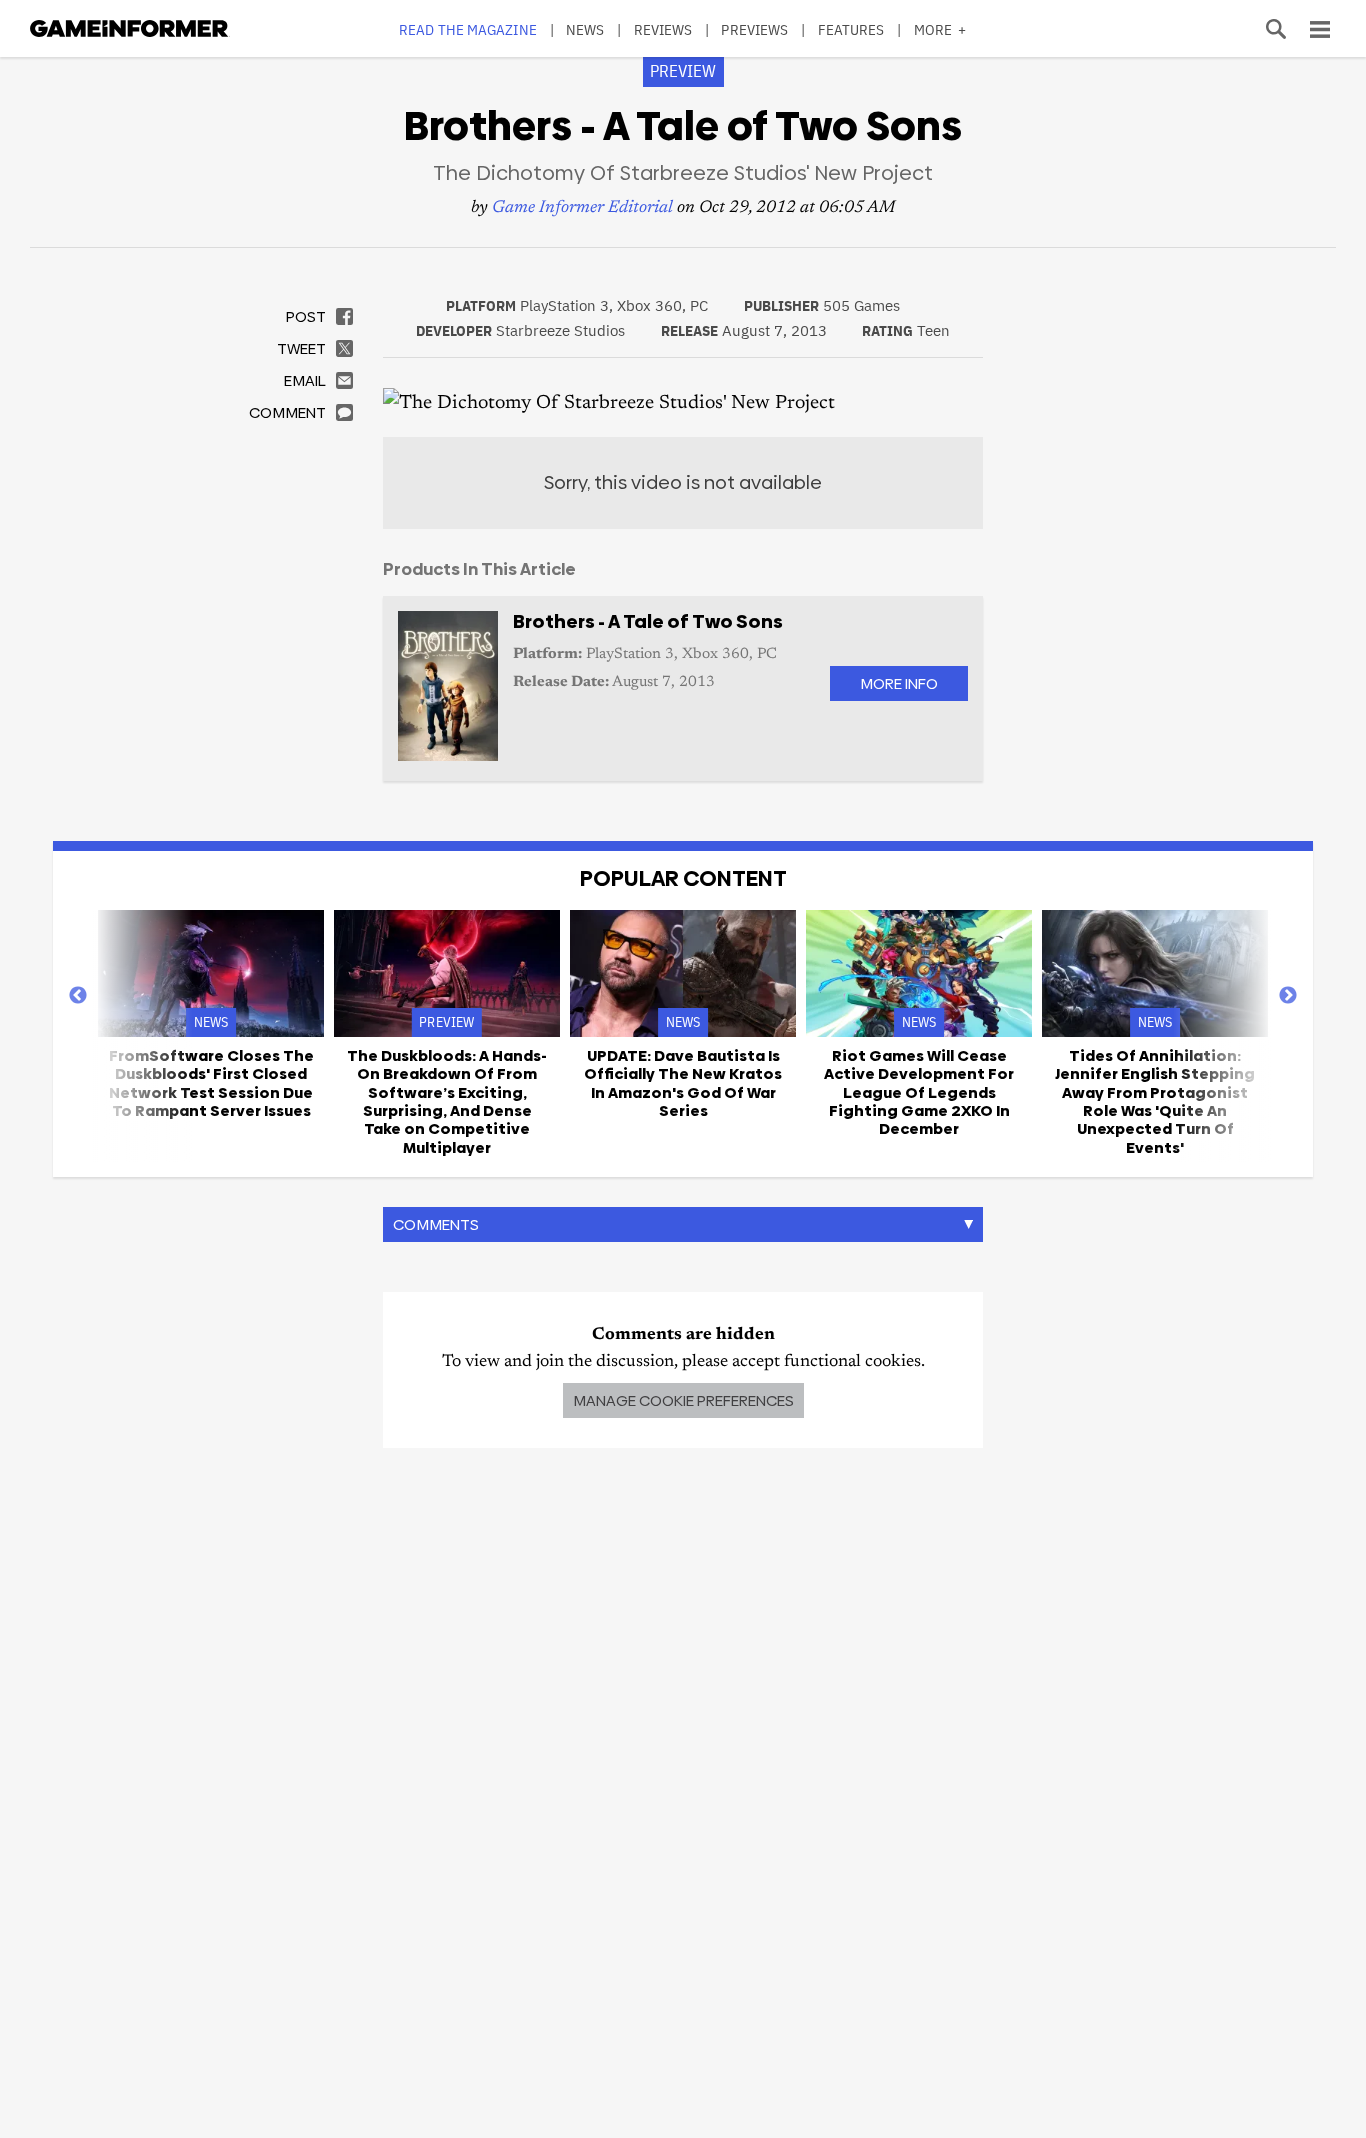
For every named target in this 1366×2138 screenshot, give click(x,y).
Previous (78, 996)
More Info (899, 683)
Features (851, 29)
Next (1288, 996)
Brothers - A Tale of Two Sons (648, 621)
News (585, 29)
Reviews (663, 29)
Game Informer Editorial (582, 208)
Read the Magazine (468, 29)
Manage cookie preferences (683, 1400)
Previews (754, 29)
